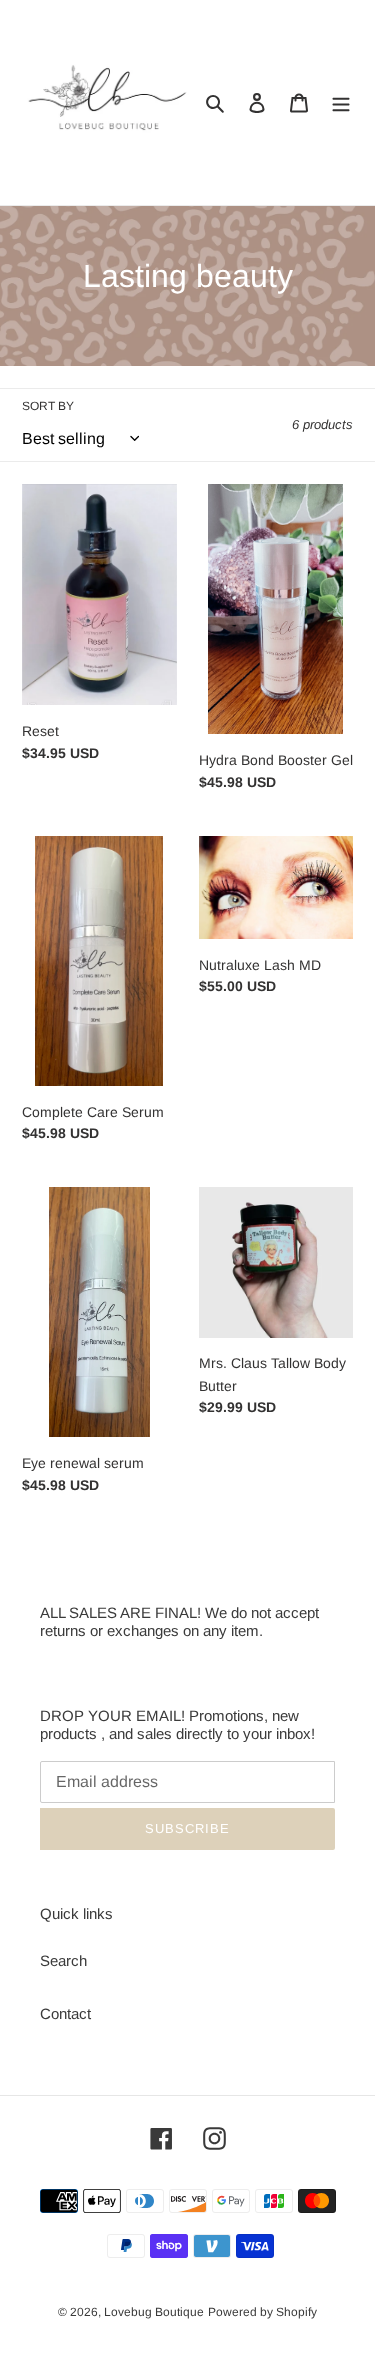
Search (63, 1960)
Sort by (48, 406)
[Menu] (341, 102)
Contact (65, 2013)
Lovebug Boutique (154, 2312)
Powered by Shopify (262, 2312)
